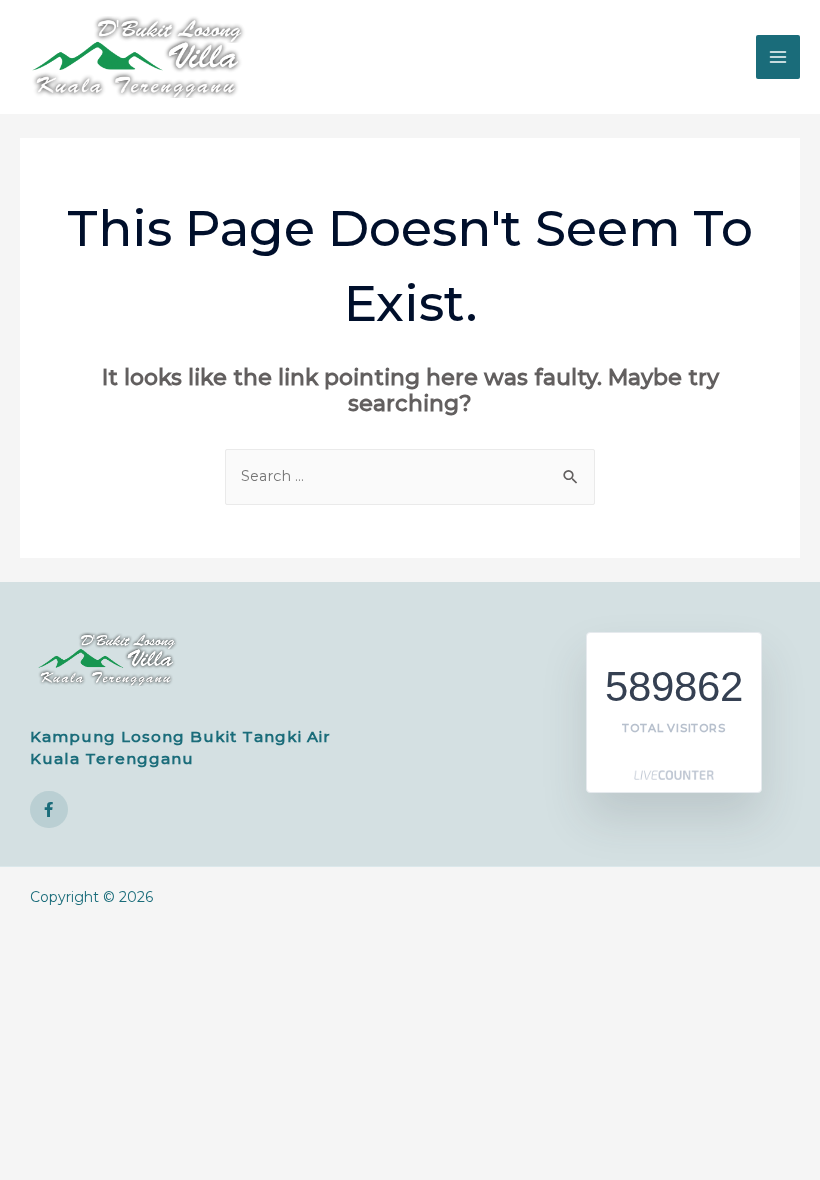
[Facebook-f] (49, 810)
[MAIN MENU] (778, 57)
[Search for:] (410, 475)
